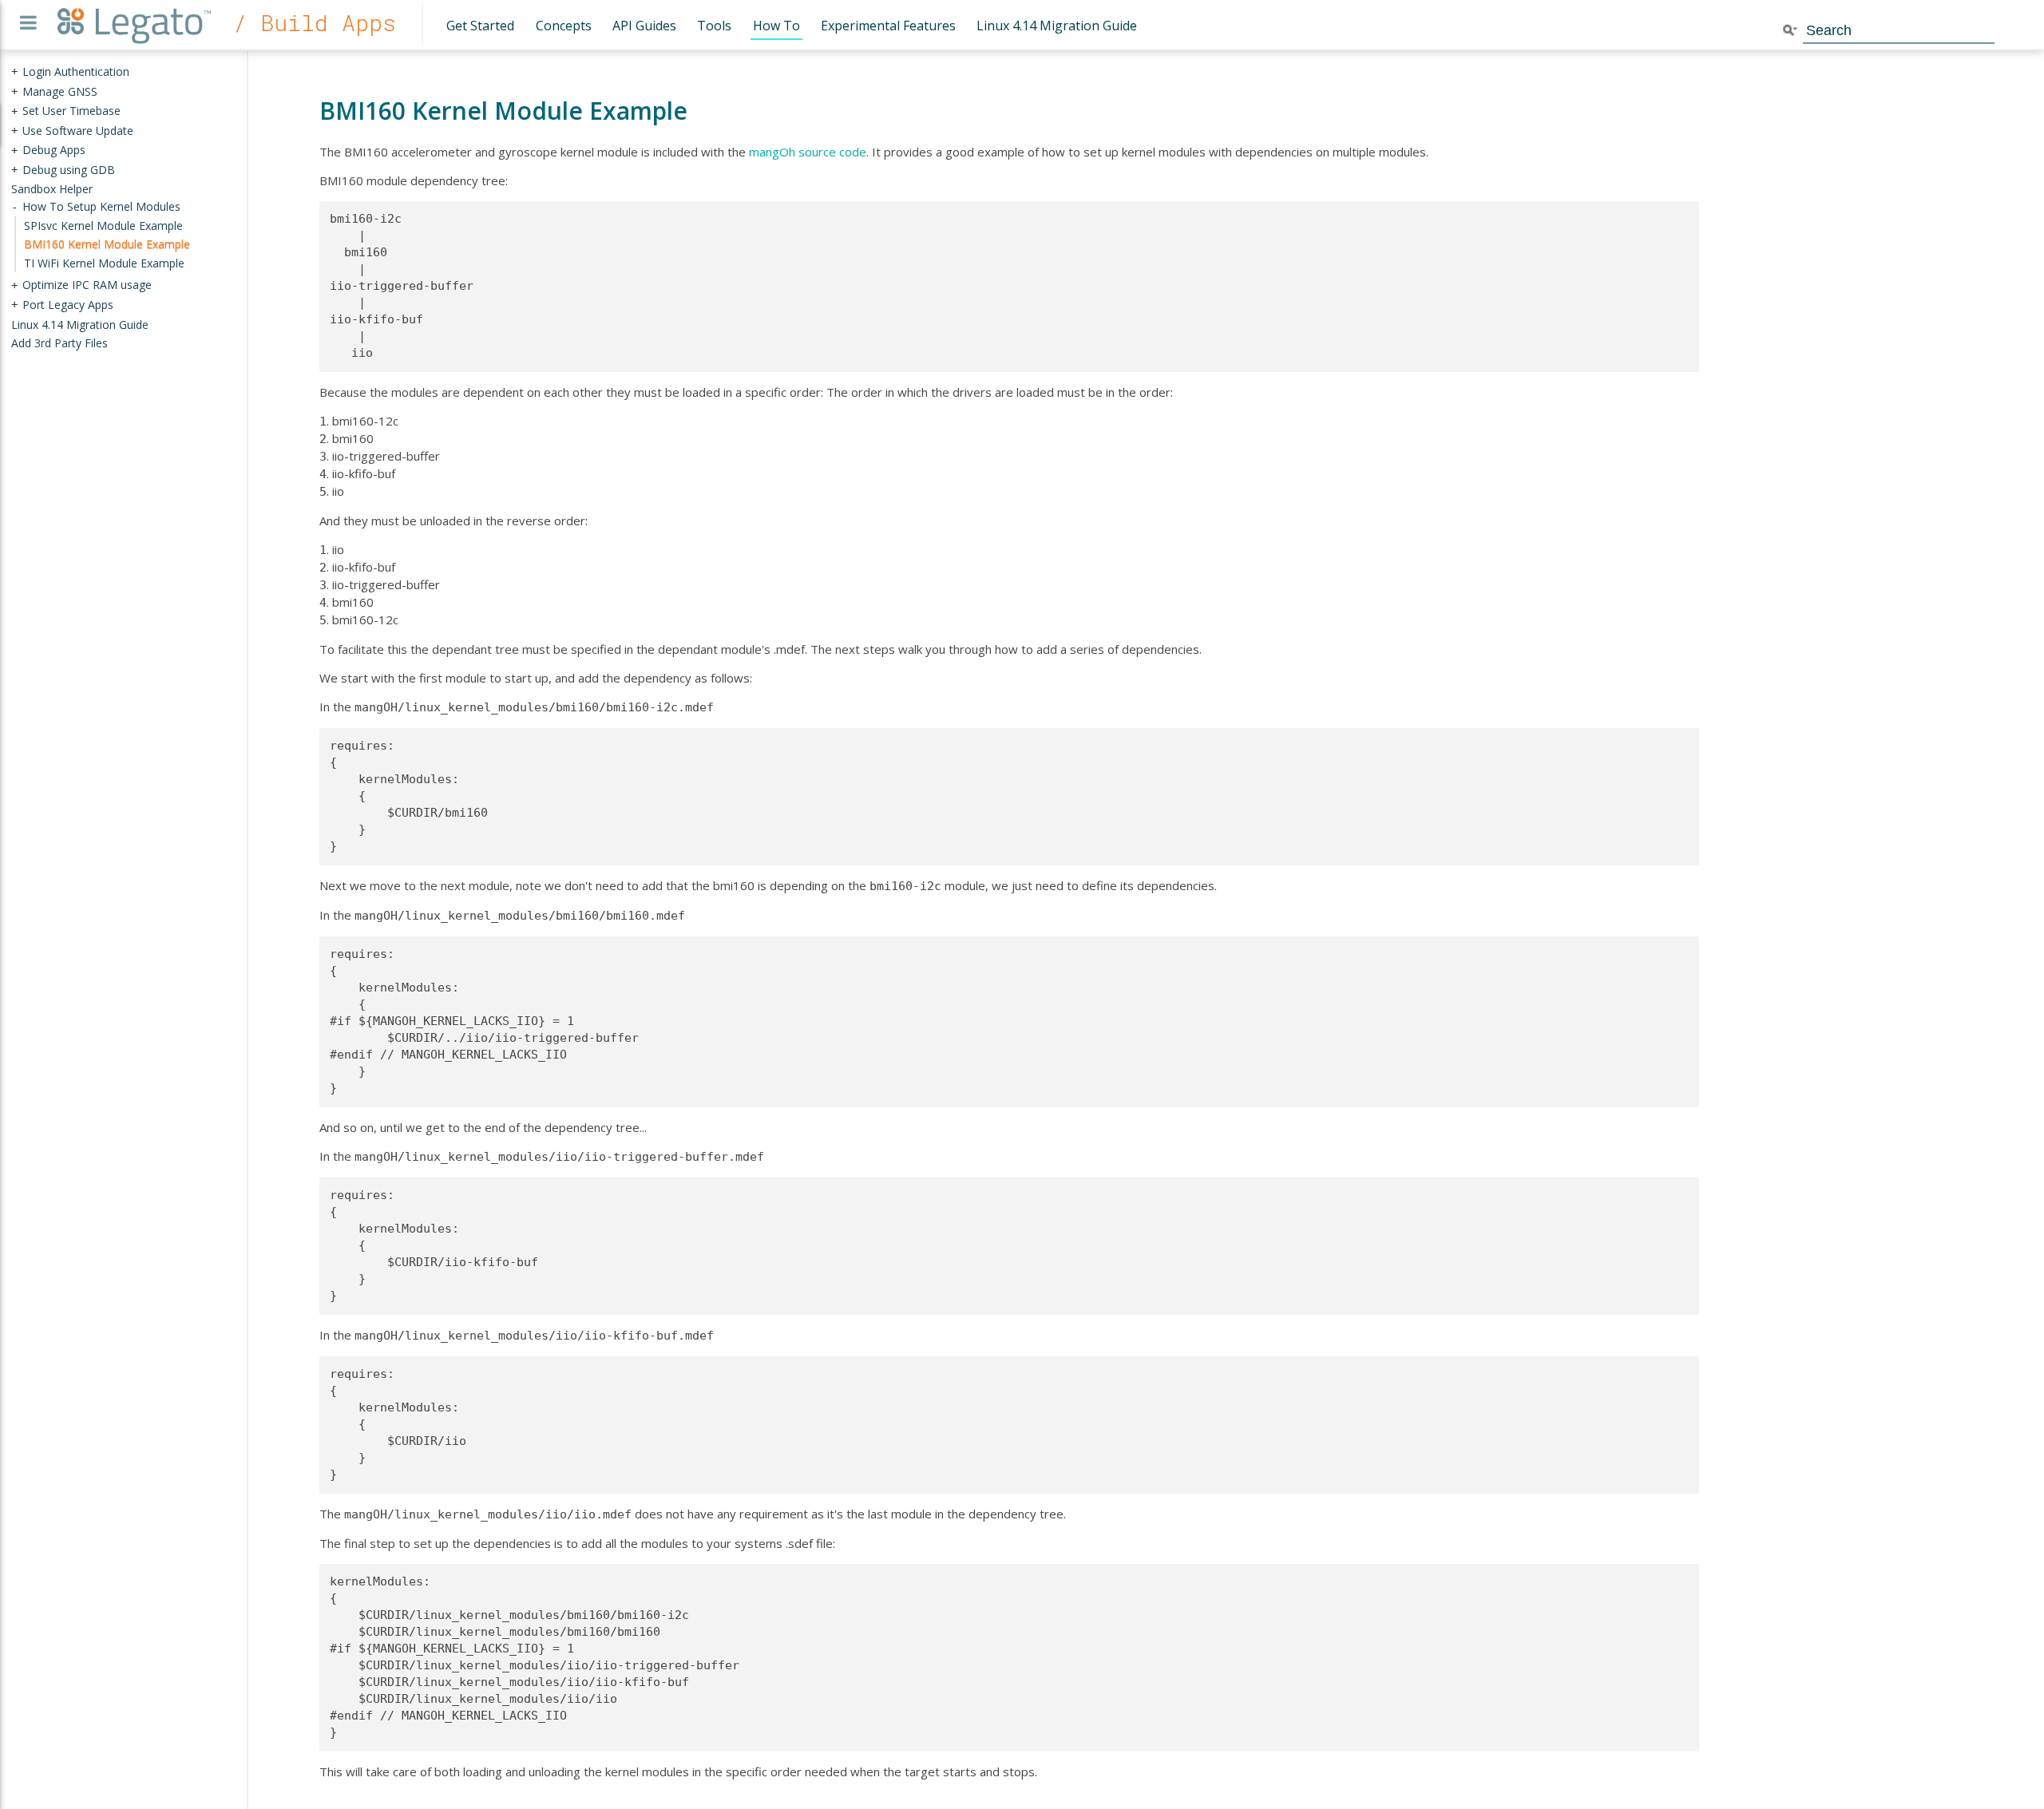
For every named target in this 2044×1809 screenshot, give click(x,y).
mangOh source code (808, 152)
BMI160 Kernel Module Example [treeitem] (107, 244)
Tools (714, 26)
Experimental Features (888, 26)
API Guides (644, 26)
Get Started (480, 26)
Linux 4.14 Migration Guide (1057, 26)
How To (776, 26)
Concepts (564, 26)
